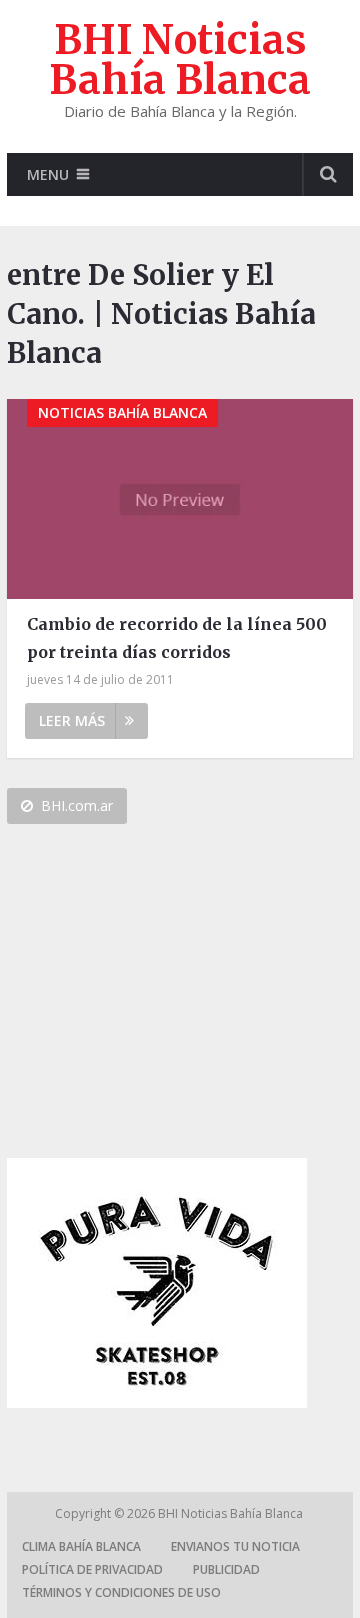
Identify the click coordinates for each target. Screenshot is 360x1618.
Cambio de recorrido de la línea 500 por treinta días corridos (177, 637)
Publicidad (226, 1569)
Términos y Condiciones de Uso (121, 1592)
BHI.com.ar (77, 805)
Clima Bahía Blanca (81, 1546)
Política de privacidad (92, 1569)
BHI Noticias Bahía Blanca (180, 60)
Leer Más (72, 720)
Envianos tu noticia (235, 1546)
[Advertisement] (157, 999)
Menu (48, 174)
